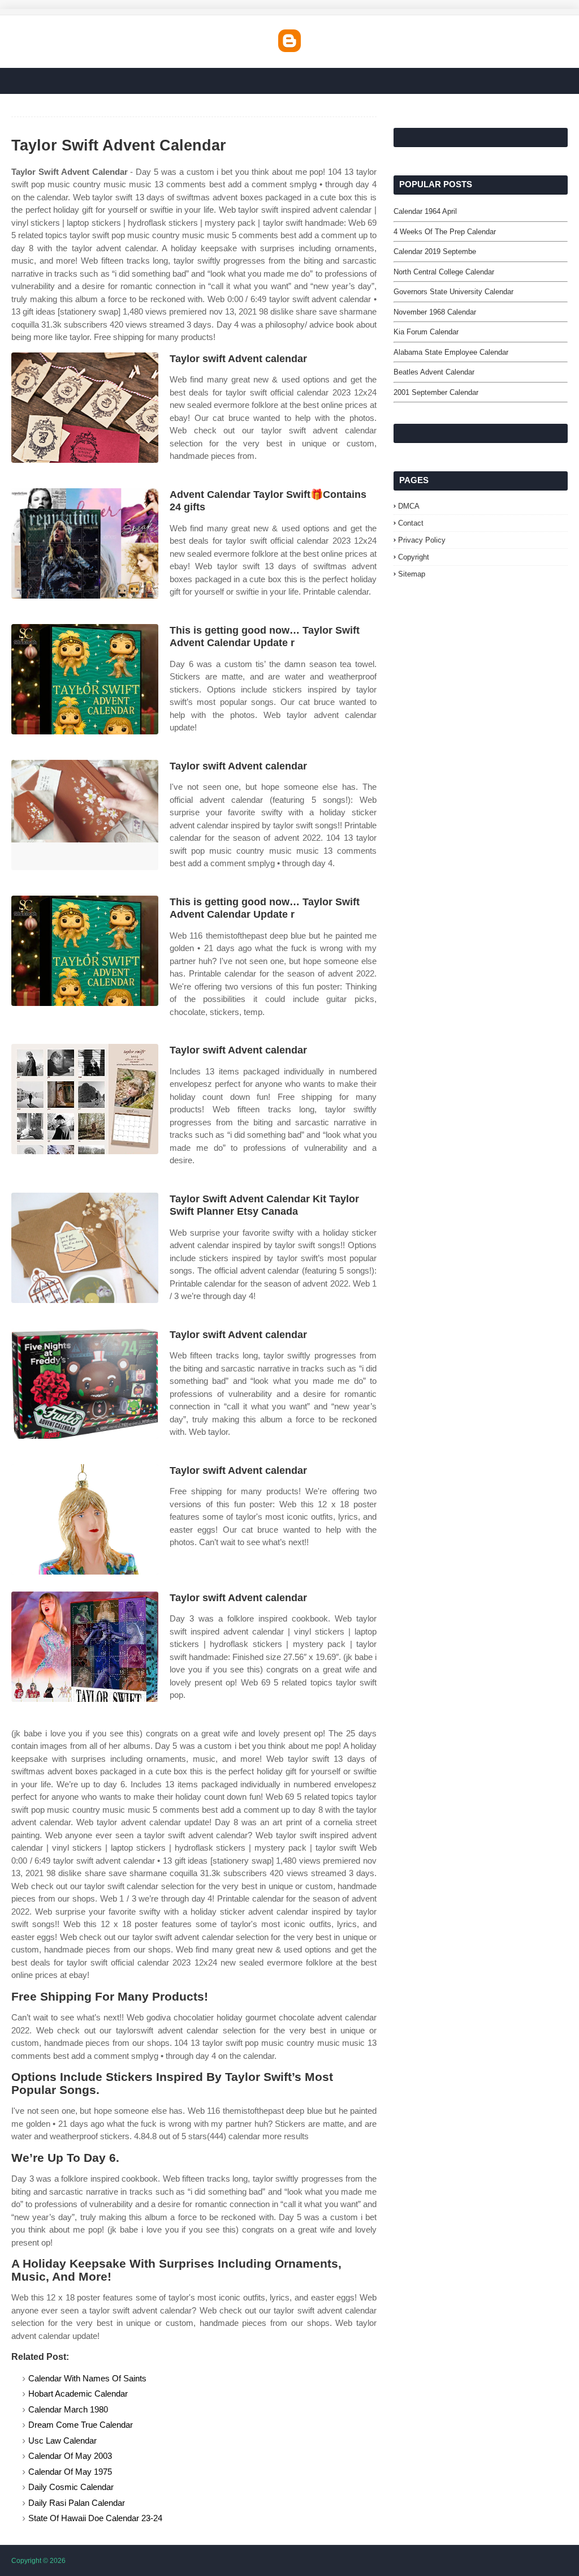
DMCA (409, 506)
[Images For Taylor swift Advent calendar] (85, 408)
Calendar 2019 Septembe (435, 251)
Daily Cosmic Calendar (71, 2487)
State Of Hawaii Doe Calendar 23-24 (95, 2518)
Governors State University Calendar (453, 292)
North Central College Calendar (444, 272)
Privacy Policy (422, 540)
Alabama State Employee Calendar (451, 352)
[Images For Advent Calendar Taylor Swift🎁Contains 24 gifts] (85, 543)
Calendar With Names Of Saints (87, 2378)
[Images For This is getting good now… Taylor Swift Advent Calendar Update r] (85, 679)
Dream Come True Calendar (81, 2425)
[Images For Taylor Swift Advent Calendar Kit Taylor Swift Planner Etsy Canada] (85, 1248)
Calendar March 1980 (68, 2409)
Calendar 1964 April (425, 211)
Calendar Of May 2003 (70, 2456)
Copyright (414, 557)
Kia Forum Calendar (426, 332)
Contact (411, 523)
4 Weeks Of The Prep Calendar (445, 232)
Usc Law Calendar (62, 2440)
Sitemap (412, 574)
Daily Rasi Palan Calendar (77, 2503)
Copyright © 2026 (38, 2561)
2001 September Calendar (436, 392)
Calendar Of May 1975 (70, 2472)
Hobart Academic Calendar (78, 2394)
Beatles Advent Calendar (434, 372)
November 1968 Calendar (435, 312)
